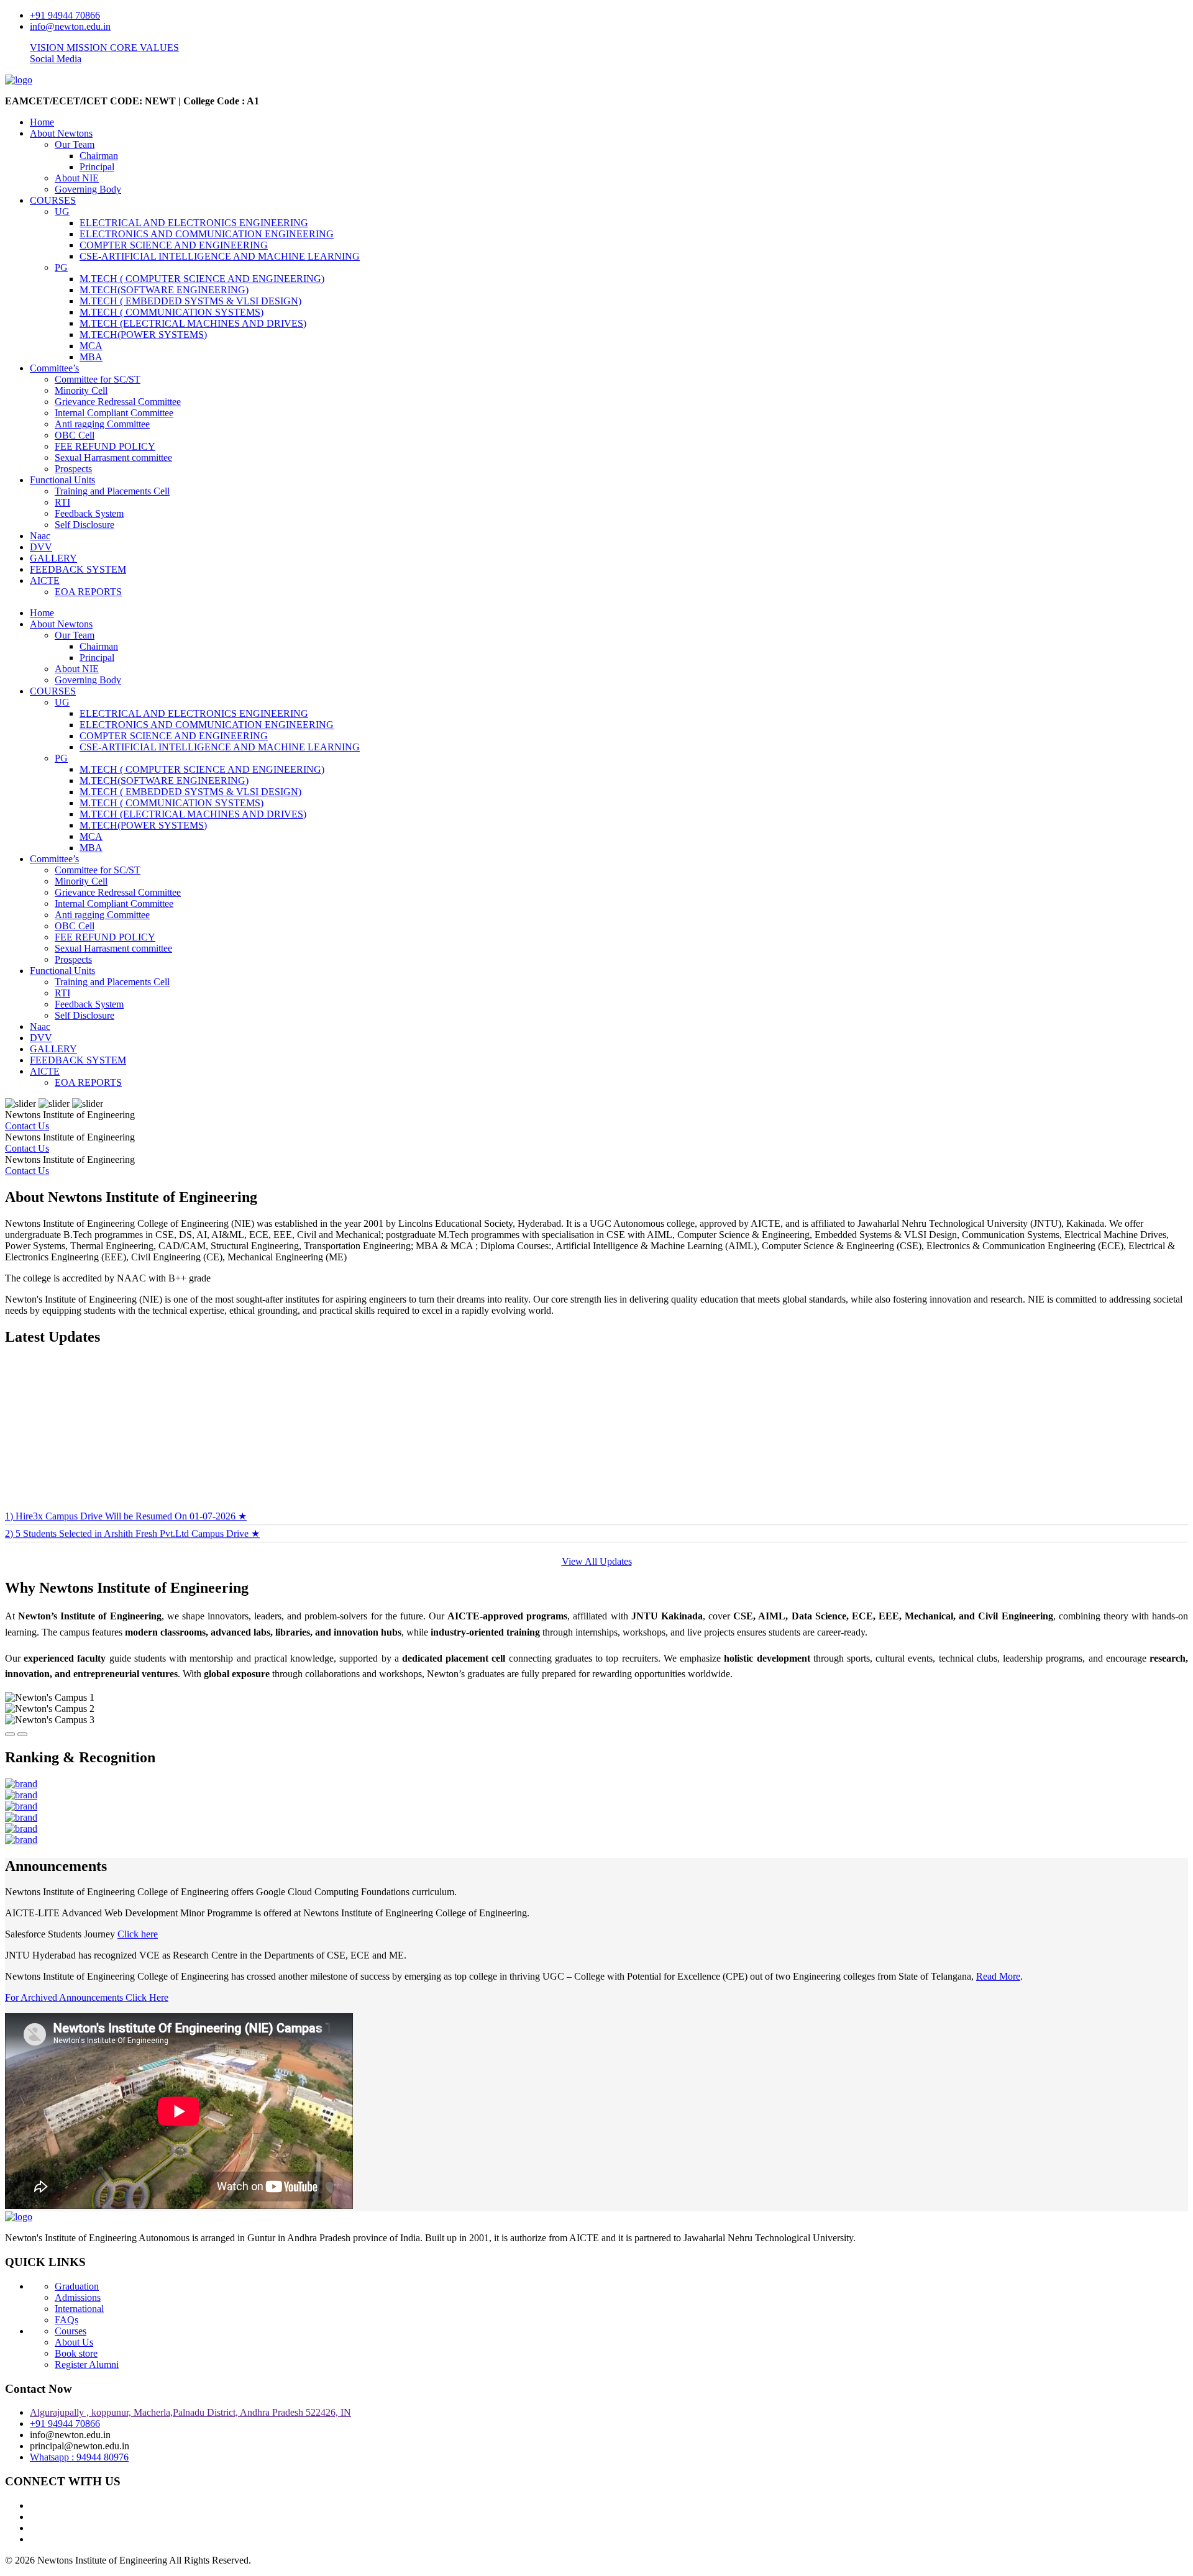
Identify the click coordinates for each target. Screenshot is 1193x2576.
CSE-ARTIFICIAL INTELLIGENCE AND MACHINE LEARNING (220, 256)
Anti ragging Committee (102, 424)
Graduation (77, 2286)
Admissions (78, 2297)
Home (42, 122)
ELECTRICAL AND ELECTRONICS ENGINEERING (194, 223)
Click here (138, 1934)
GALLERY (53, 558)
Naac (40, 536)
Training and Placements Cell (112, 491)
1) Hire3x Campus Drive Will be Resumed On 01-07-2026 (126, 1480)
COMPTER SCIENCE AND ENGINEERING (174, 245)
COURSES (53, 200)
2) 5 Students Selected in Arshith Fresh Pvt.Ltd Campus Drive (132, 1497)
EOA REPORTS (88, 592)
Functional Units (62, 480)
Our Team (75, 144)
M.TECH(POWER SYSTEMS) (143, 335)
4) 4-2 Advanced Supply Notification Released (97, 1531)
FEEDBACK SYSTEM (78, 569)
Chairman (99, 156)
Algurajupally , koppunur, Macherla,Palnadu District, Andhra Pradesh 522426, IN (190, 2412)
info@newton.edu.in (70, 26)
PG (61, 267)
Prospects (73, 469)
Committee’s (54, 368)
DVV (41, 547)
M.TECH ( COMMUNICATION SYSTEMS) (171, 312)
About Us (74, 2342)
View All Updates (597, 1561)
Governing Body (88, 189)
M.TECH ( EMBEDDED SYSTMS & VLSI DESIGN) (190, 301)
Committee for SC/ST (98, 379)
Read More (998, 1976)
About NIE (77, 178)
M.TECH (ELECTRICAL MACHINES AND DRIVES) (193, 323)
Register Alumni (87, 2364)
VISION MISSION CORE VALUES (104, 48)
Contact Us (27, 1126)
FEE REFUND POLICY (105, 446)
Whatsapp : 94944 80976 (79, 2457)
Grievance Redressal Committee (118, 402)
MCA (91, 346)
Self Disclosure (85, 525)
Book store (76, 2353)
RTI (62, 502)
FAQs (66, 2320)
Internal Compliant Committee (114, 413)
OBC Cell (75, 435)
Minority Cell (81, 390)
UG (62, 212)
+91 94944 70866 (65, 15)
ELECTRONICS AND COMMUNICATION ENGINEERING (207, 234)
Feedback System (89, 513)
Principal (97, 167)
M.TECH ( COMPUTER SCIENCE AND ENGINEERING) (202, 279)
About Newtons (61, 133)
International (79, 2309)
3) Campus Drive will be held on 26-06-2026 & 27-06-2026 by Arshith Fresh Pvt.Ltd (178, 1515)
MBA (91, 357)
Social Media (56, 59)
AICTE (45, 580)
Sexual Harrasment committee (113, 457)
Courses (71, 2331)
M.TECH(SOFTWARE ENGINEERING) (164, 290)
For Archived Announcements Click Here (87, 1997)
